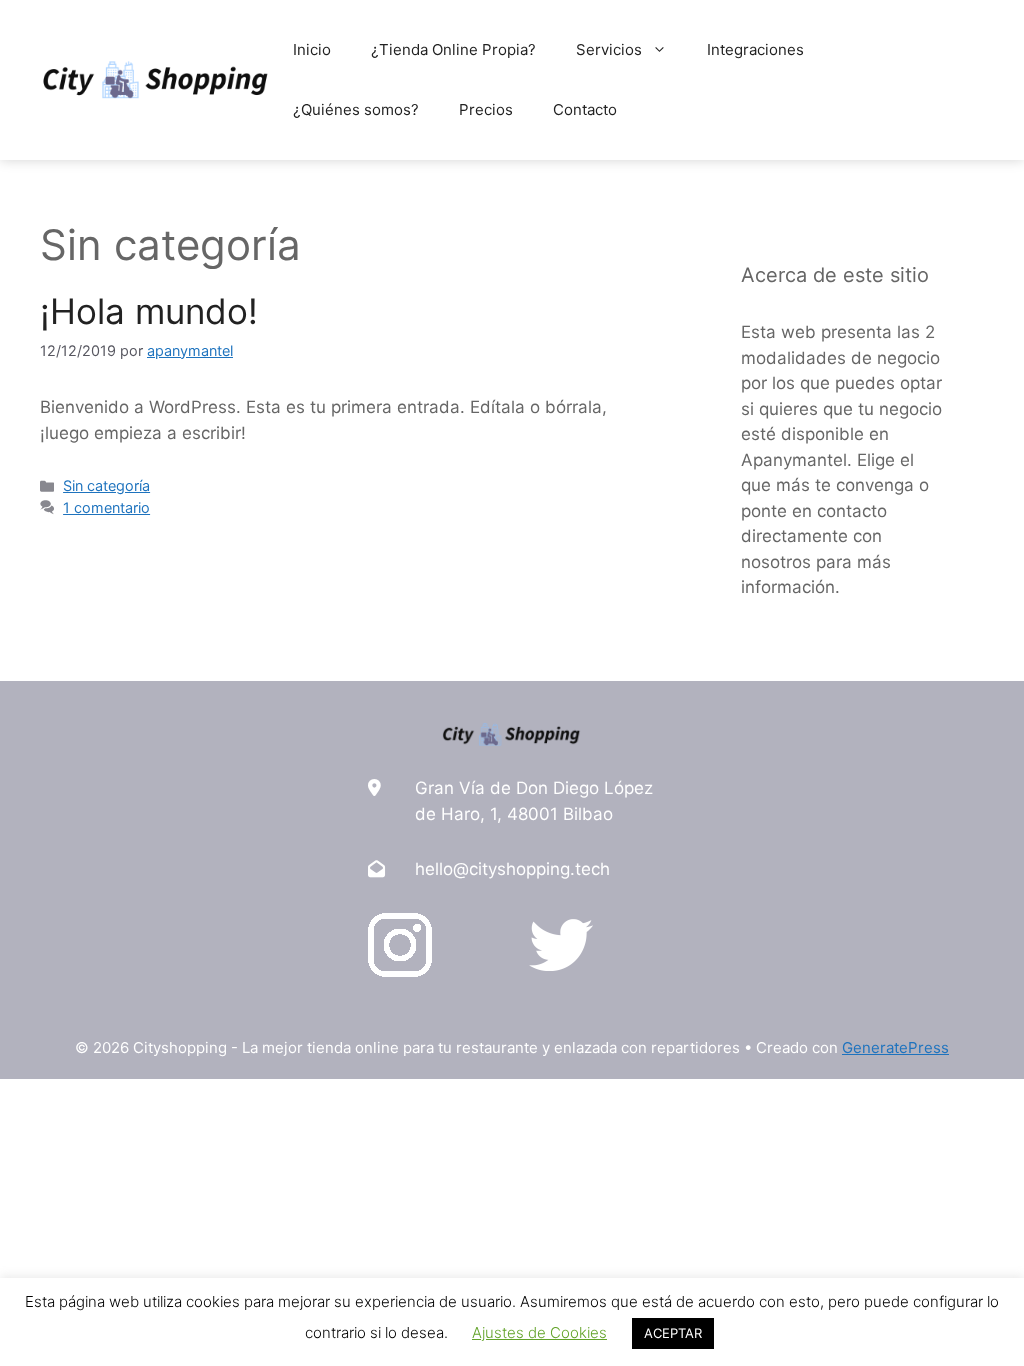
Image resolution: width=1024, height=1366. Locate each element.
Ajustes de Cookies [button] (539, 1332)
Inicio (312, 49)
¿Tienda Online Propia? (453, 49)
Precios (486, 109)
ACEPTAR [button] (673, 1333)
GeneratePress (895, 1047)
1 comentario (106, 507)
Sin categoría (106, 485)
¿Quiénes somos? (356, 109)
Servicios (609, 49)
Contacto (585, 109)
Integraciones (755, 49)
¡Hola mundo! (149, 311)
